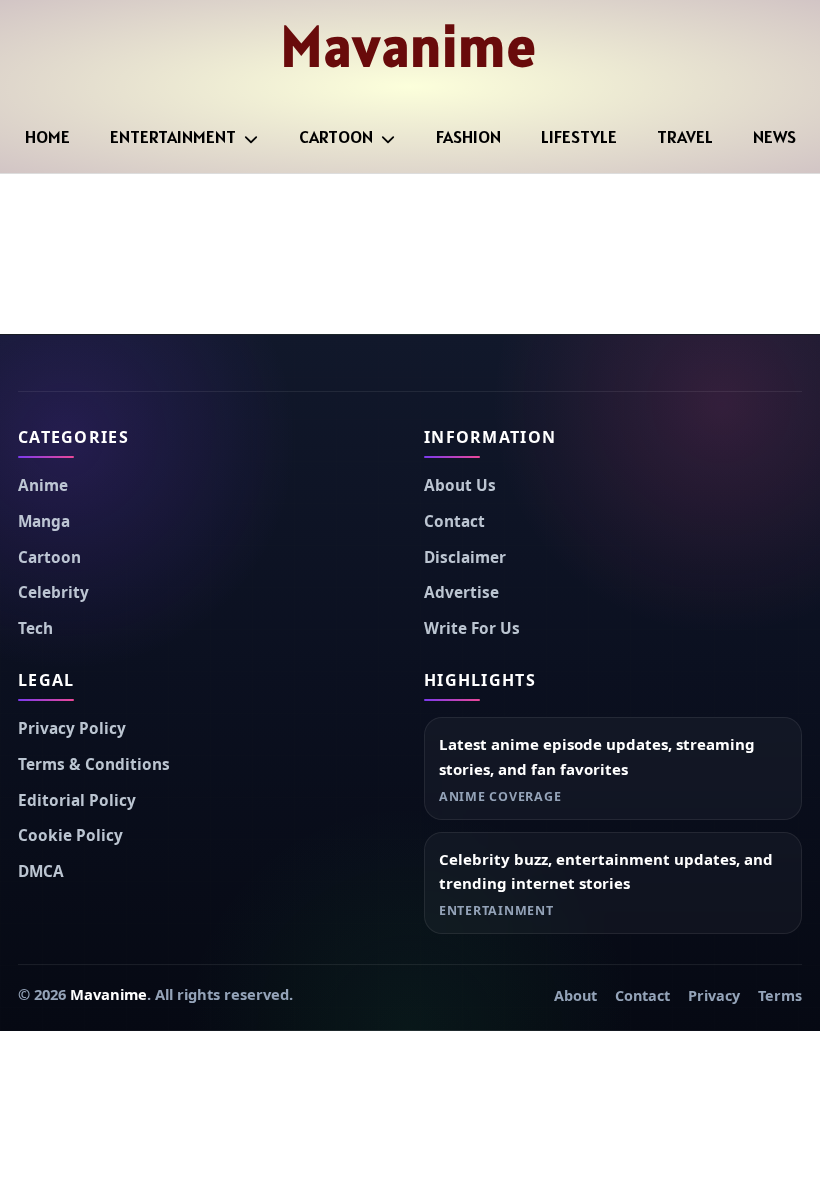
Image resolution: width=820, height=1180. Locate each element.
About (575, 995)
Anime (43, 485)
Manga (44, 521)
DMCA (41, 871)
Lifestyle (579, 136)
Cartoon (336, 136)
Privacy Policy (72, 728)
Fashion (468, 136)
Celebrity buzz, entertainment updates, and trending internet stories (606, 871)
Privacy (714, 995)
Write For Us (472, 628)
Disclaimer (465, 557)
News (774, 136)
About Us (460, 485)
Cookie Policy (70, 835)
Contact (454, 521)
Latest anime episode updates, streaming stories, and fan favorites (597, 756)
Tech (35, 628)
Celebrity (53, 592)
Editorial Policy (77, 800)
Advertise (461, 592)
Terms (780, 995)
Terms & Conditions (94, 764)
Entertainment (173, 136)
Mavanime (409, 46)
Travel (685, 136)
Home (47, 136)
